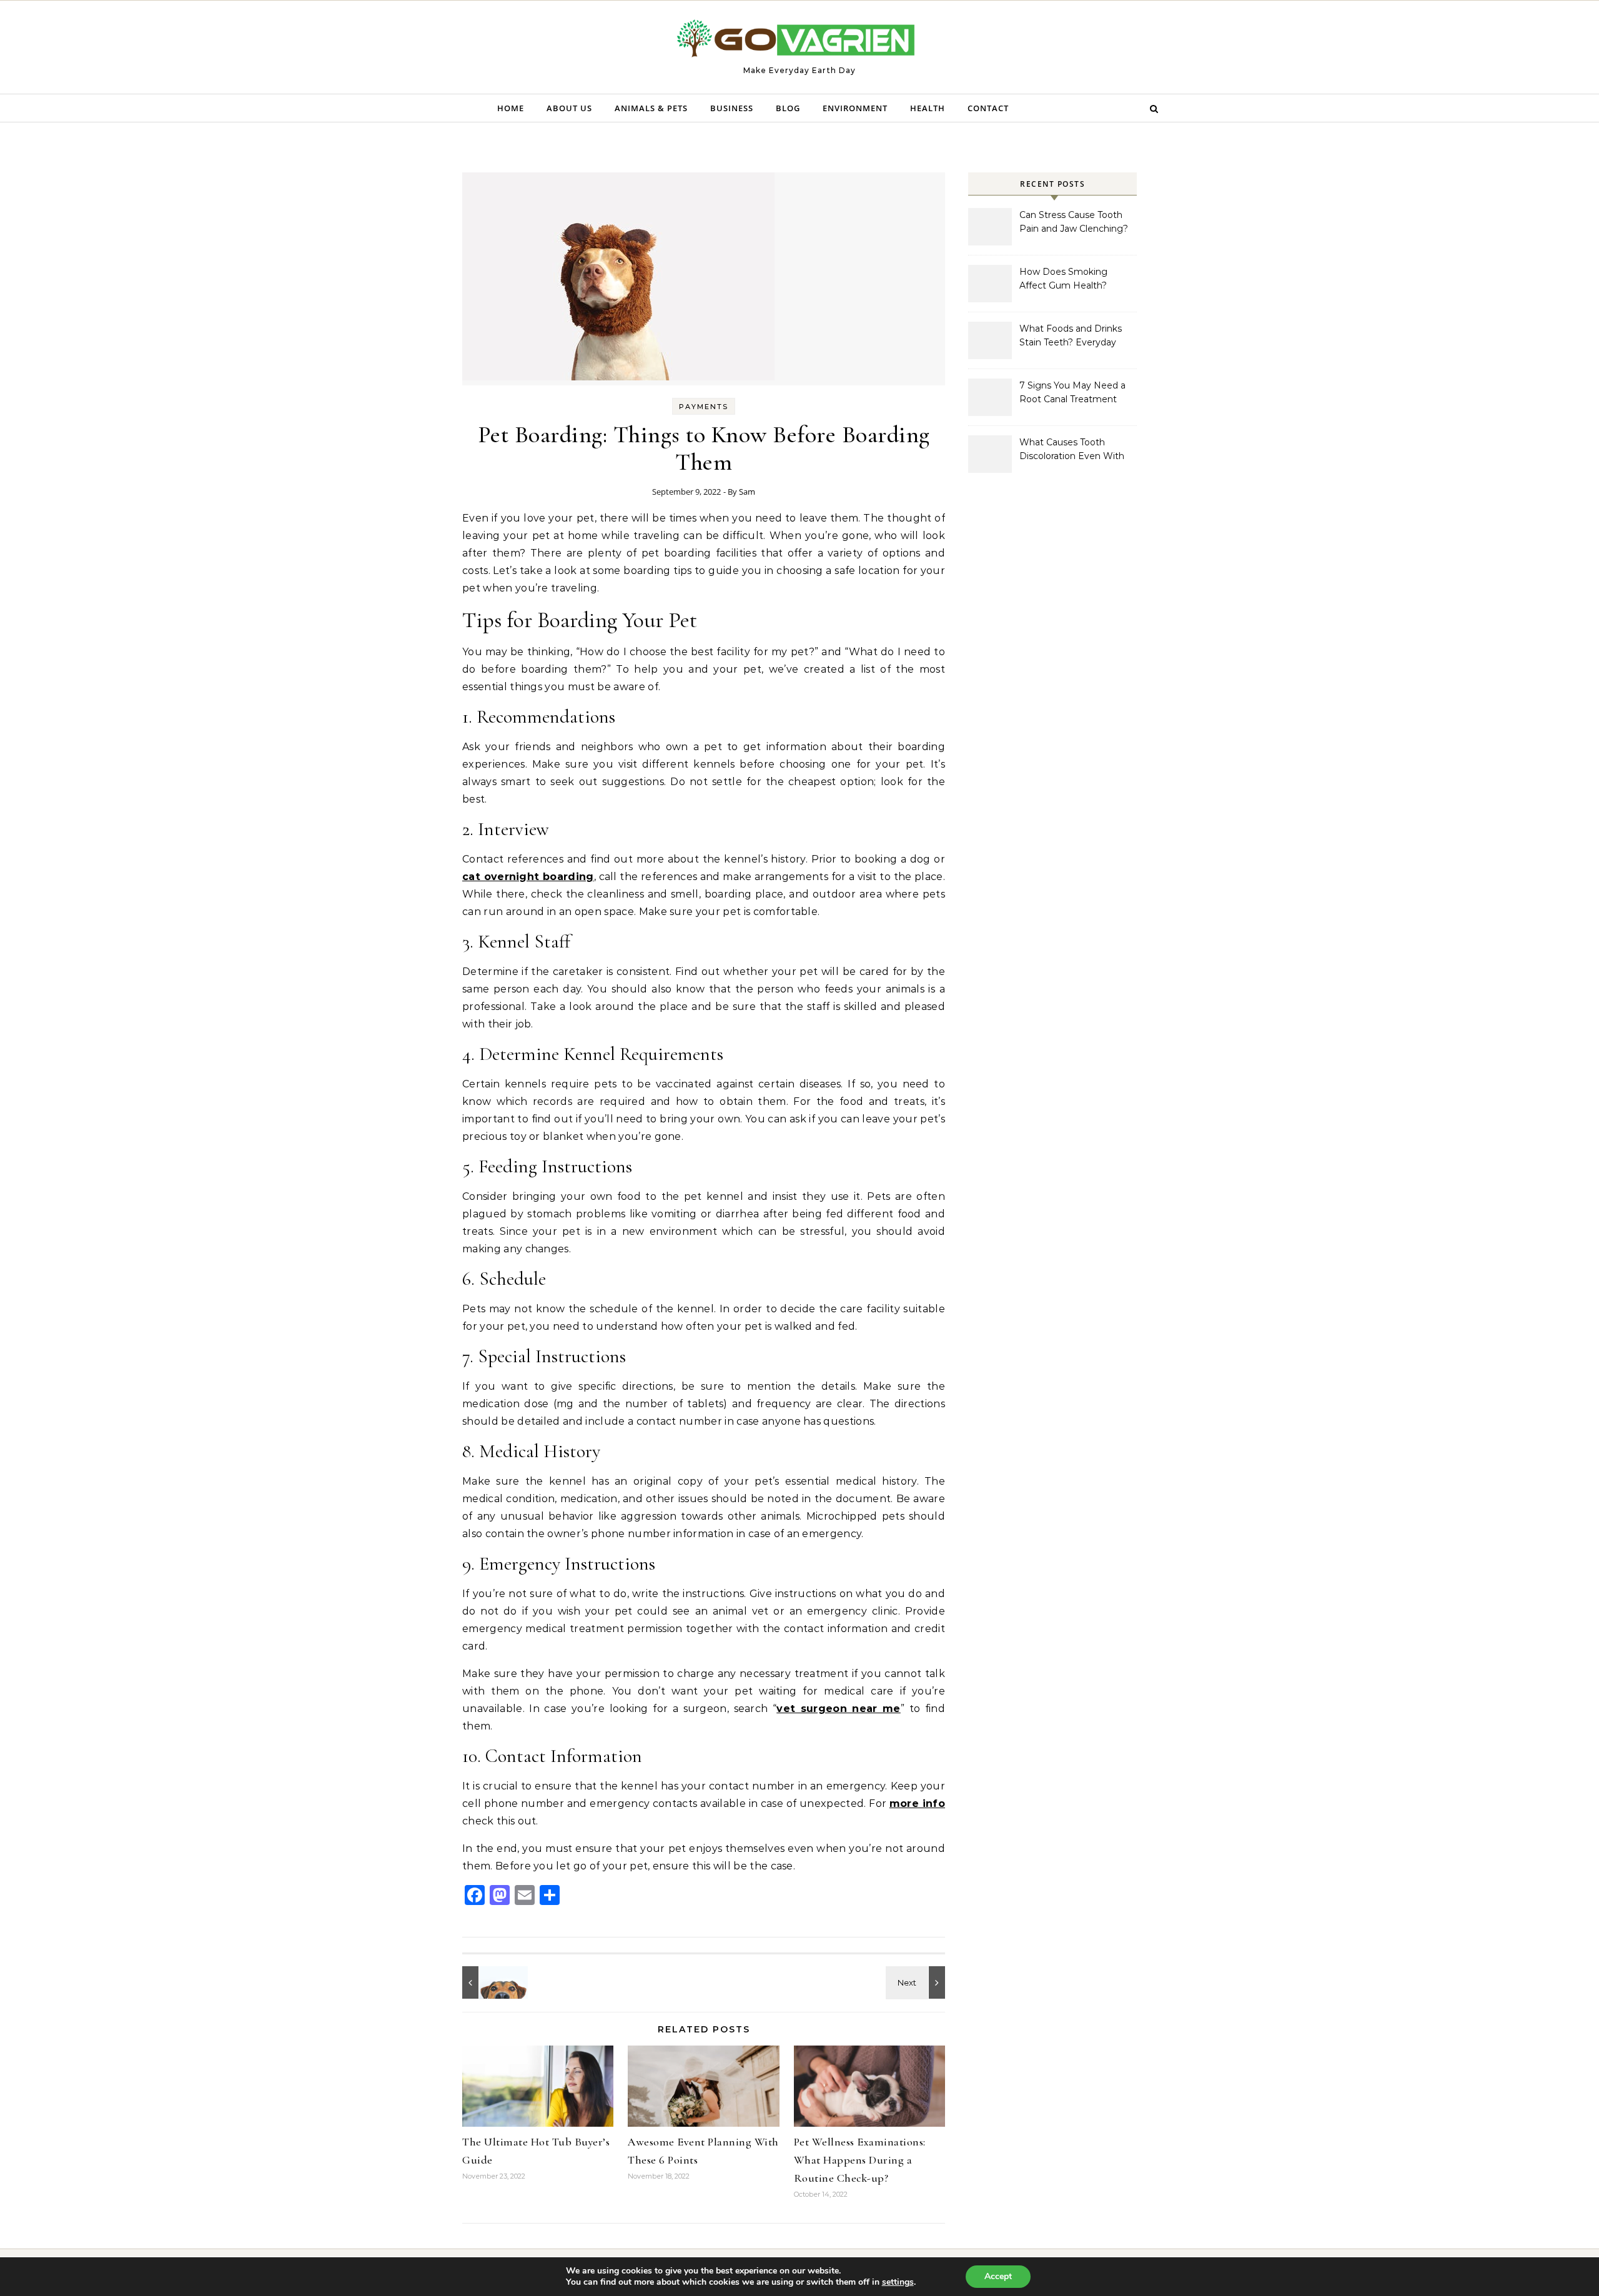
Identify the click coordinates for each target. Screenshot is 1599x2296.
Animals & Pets (651, 108)
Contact (988, 108)
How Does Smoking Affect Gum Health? (1063, 279)
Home (511, 108)
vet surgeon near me (839, 1709)
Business (732, 108)
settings (898, 2282)
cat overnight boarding (528, 877)
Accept (998, 2276)
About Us (569, 108)
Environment (855, 108)
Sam (747, 492)
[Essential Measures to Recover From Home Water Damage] (917, 1982)
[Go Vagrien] (799, 42)
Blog (788, 108)
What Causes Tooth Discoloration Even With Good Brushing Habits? (1072, 450)
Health (928, 108)
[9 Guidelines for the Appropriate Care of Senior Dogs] (490, 1982)
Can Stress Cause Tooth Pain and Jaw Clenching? (1074, 222)
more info (917, 1804)
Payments (704, 407)
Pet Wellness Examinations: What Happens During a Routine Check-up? (860, 2160)
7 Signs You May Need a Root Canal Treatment (1072, 392)
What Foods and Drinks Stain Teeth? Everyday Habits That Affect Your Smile (1071, 337)
